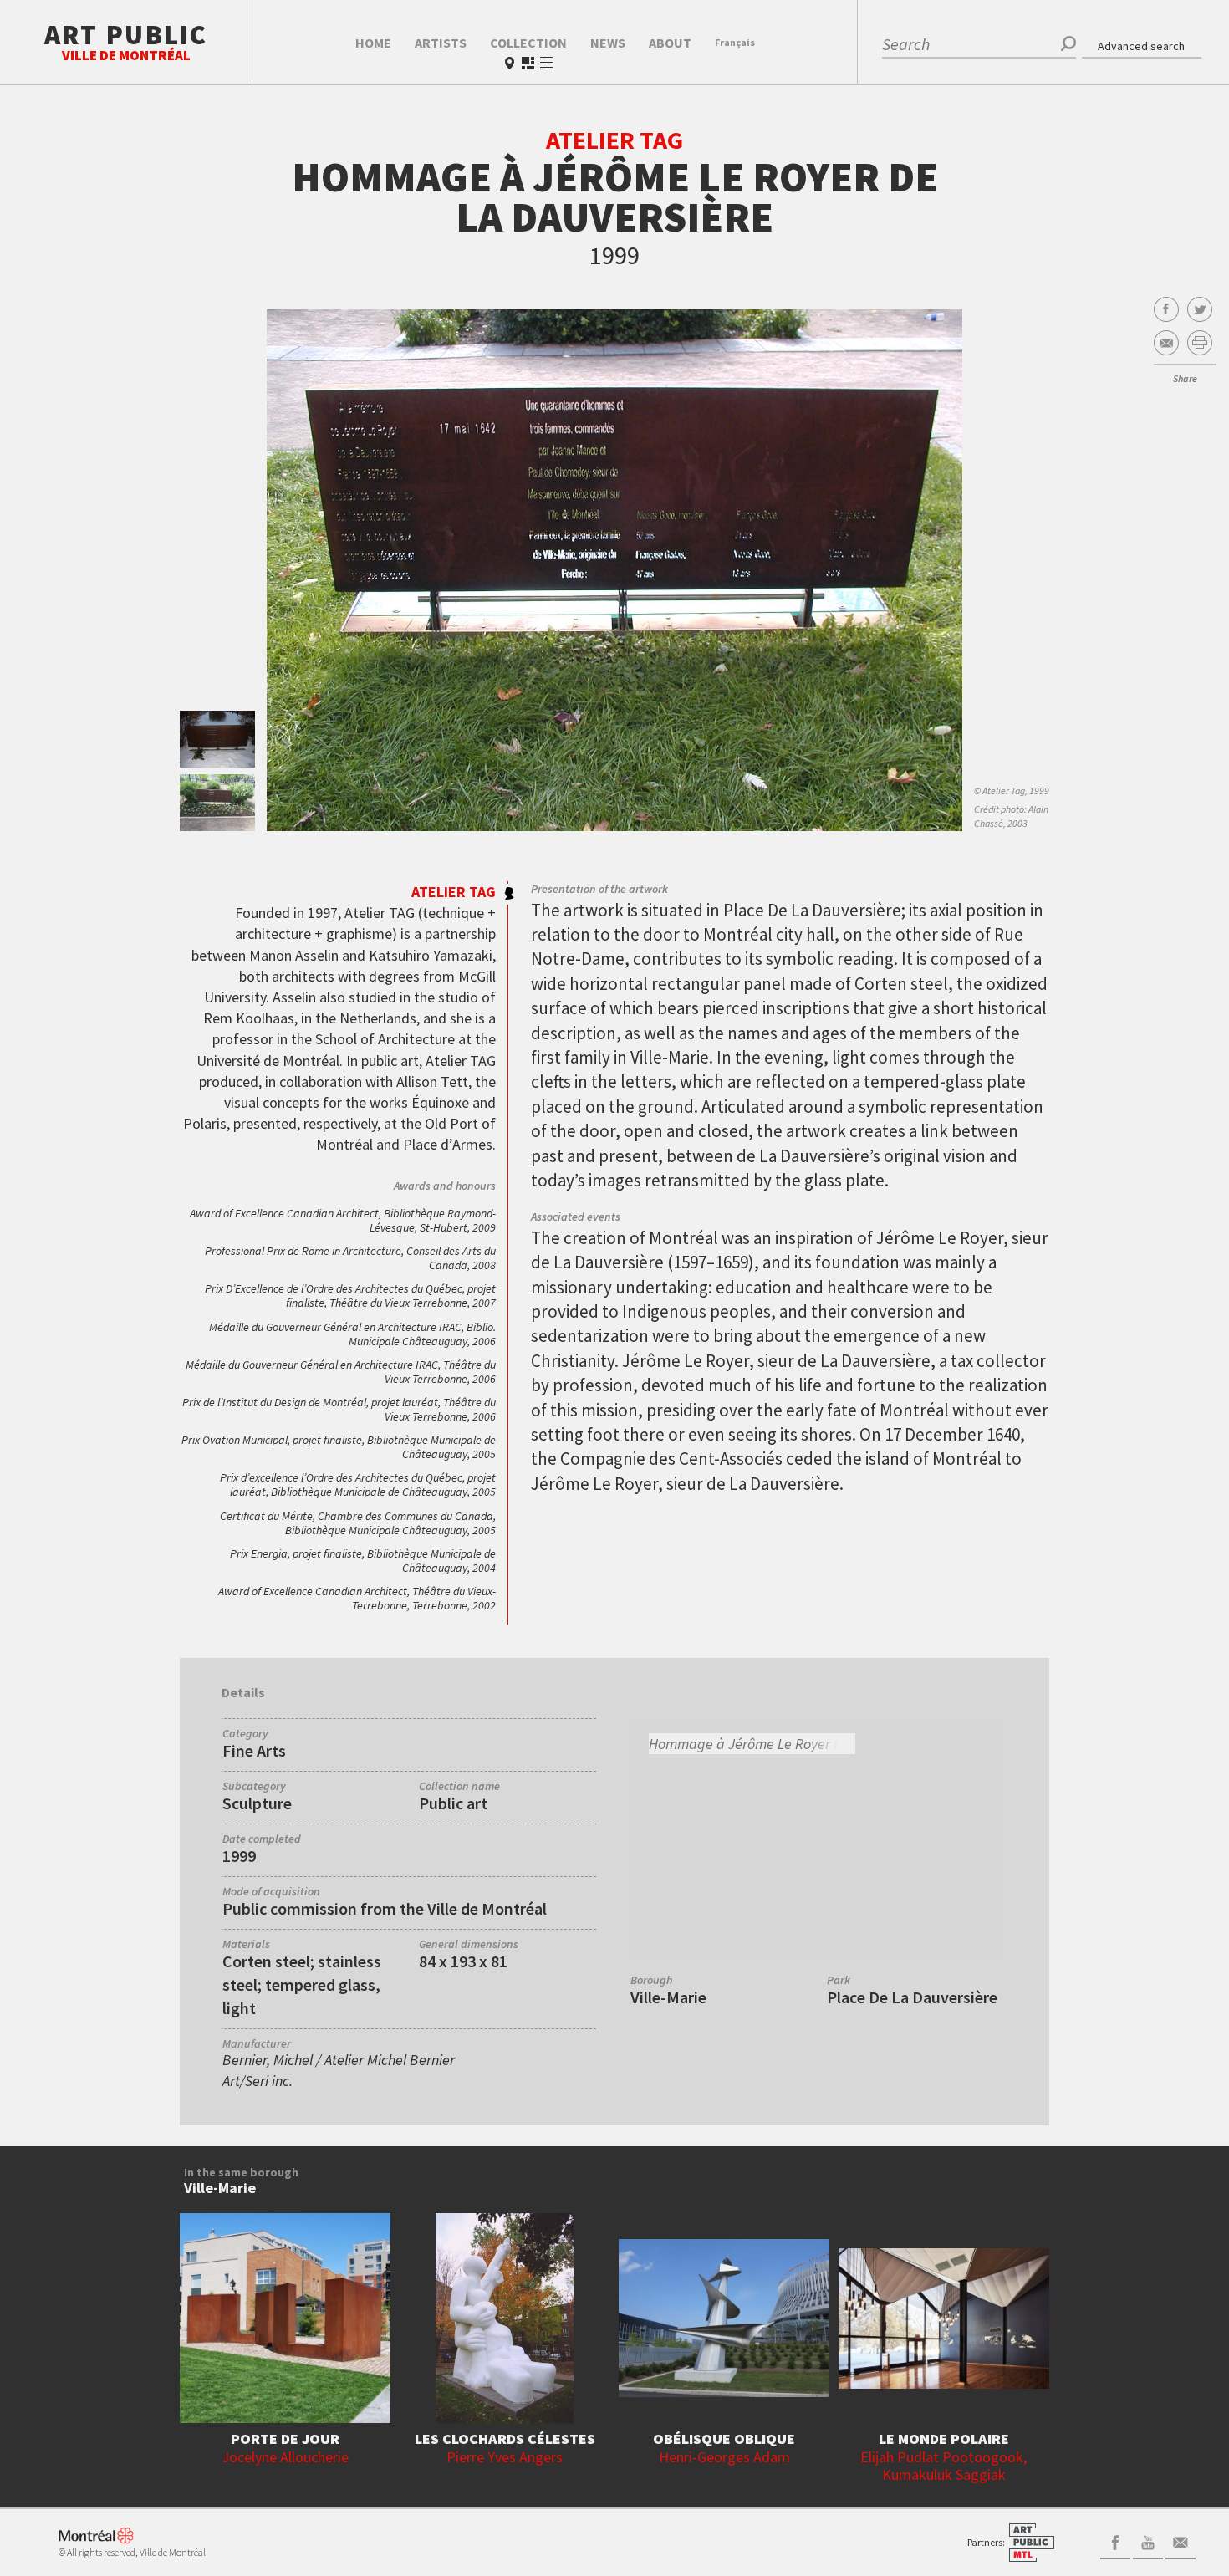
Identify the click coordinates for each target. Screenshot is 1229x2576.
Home (373, 43)
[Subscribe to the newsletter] (1181, 2541)
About (670, 43)
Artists (441, 43)
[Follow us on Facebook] (1115, 2541)
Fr (735, 42)
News (608, 43)
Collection (528, 43)
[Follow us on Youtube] (1148, 2541)
